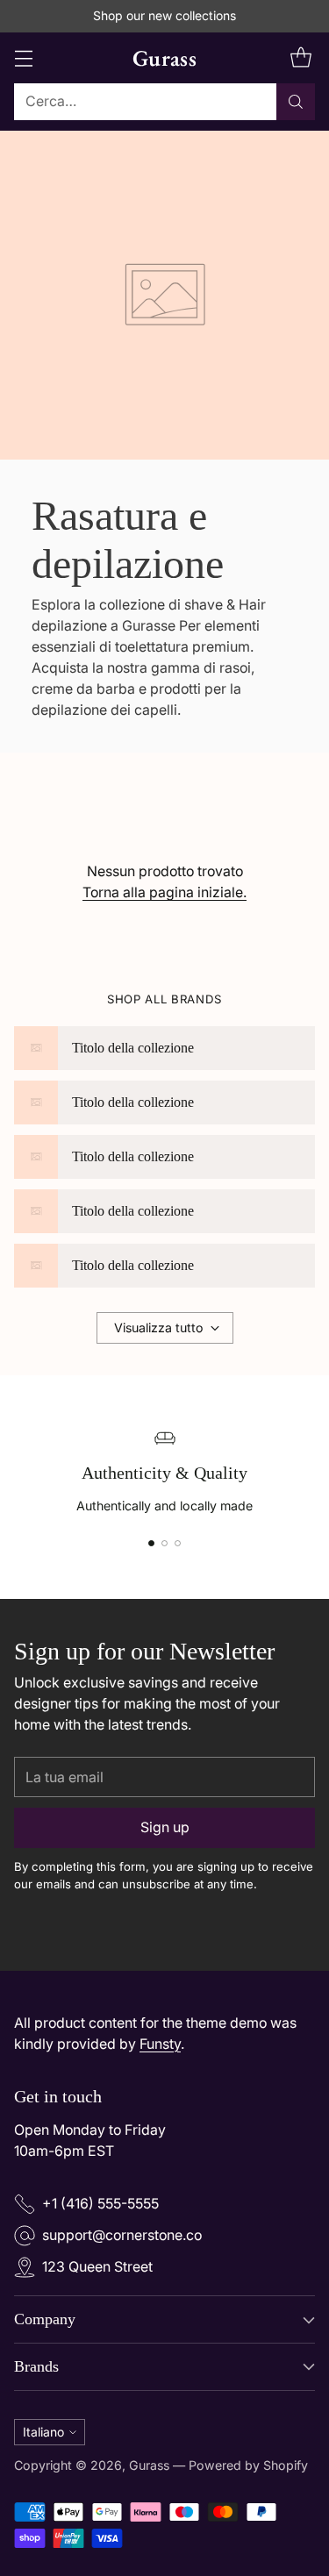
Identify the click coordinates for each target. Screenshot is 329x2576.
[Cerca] (296, 102)
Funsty (160, 2044)
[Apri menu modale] (23, 57)
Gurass (149, 2465)
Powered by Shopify (248, 2465)
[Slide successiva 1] (151, 1543)
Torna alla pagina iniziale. (164, 892)
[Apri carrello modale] (300, 57)
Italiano (43, 2432)
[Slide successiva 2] (164, 1543)
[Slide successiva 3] (178, 1543)
